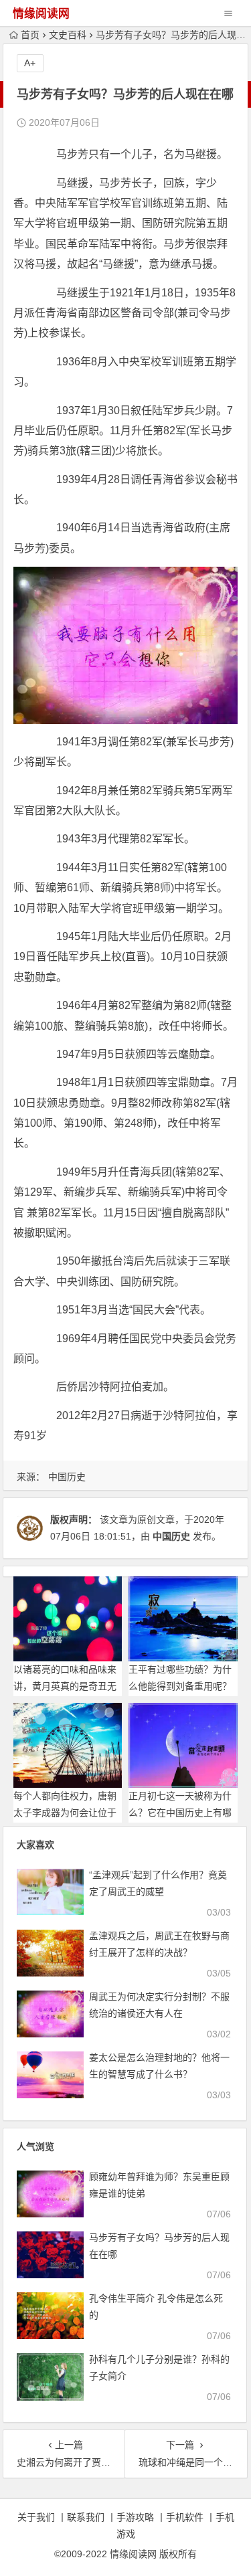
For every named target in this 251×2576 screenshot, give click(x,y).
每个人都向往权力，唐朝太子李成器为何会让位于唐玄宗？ (65, 1813)
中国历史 (67, 1477)
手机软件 (185, 2517)
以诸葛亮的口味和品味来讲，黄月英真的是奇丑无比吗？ (65, 1686)
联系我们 (86, 2517)
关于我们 (36, 2517)
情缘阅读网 (41, 14)
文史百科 (68, 35)
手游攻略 (135, 2517)
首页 (30, 35)
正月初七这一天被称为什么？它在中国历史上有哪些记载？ (180, 1813)
